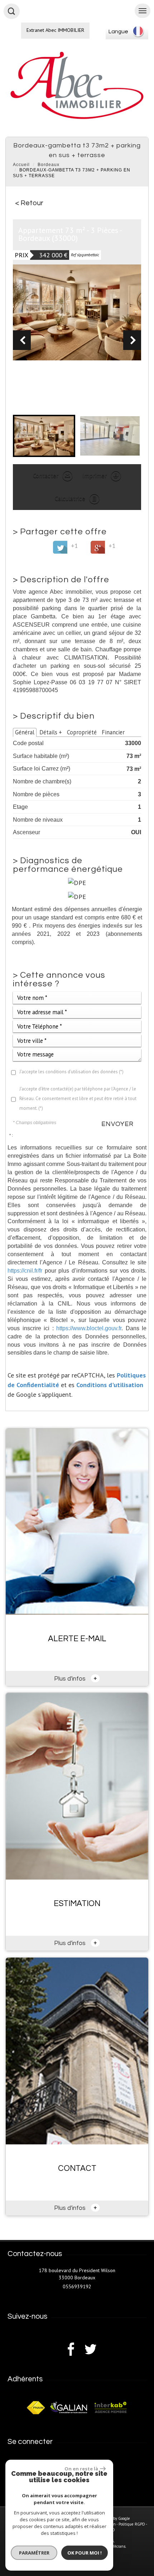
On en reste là (81, 2469)
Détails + (51, 732)
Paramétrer (34, 2553)
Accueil (21, 165)
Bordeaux (49, 165)
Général (25, 732)
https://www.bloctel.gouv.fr (89, 1328)
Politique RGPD (132, 2524)
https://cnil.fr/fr (25, 1270)
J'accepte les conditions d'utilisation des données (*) (71, 1072)
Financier (113, 732)
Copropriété (82, 732)
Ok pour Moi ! (85, 2553)
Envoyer (117, 1124)
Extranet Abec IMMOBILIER (55, 30)
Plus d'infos (76, 1678)
